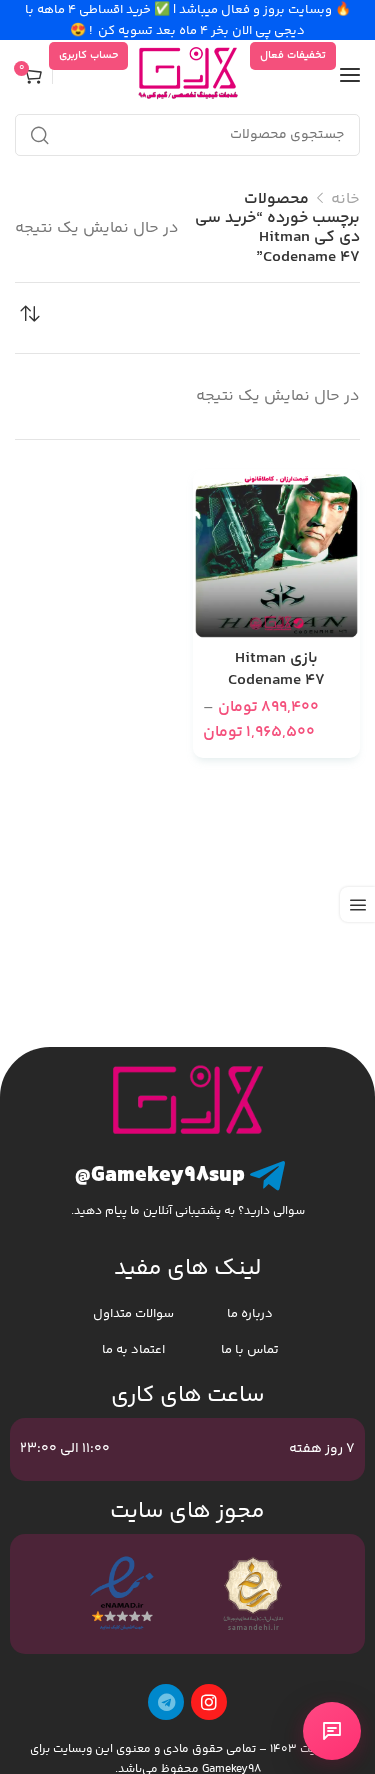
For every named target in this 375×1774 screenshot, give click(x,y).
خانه (345, 199)
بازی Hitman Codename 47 (276, 670)
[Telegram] (166, 1702)
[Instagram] (209, 1702)
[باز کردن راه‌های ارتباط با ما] (332, 1731)
